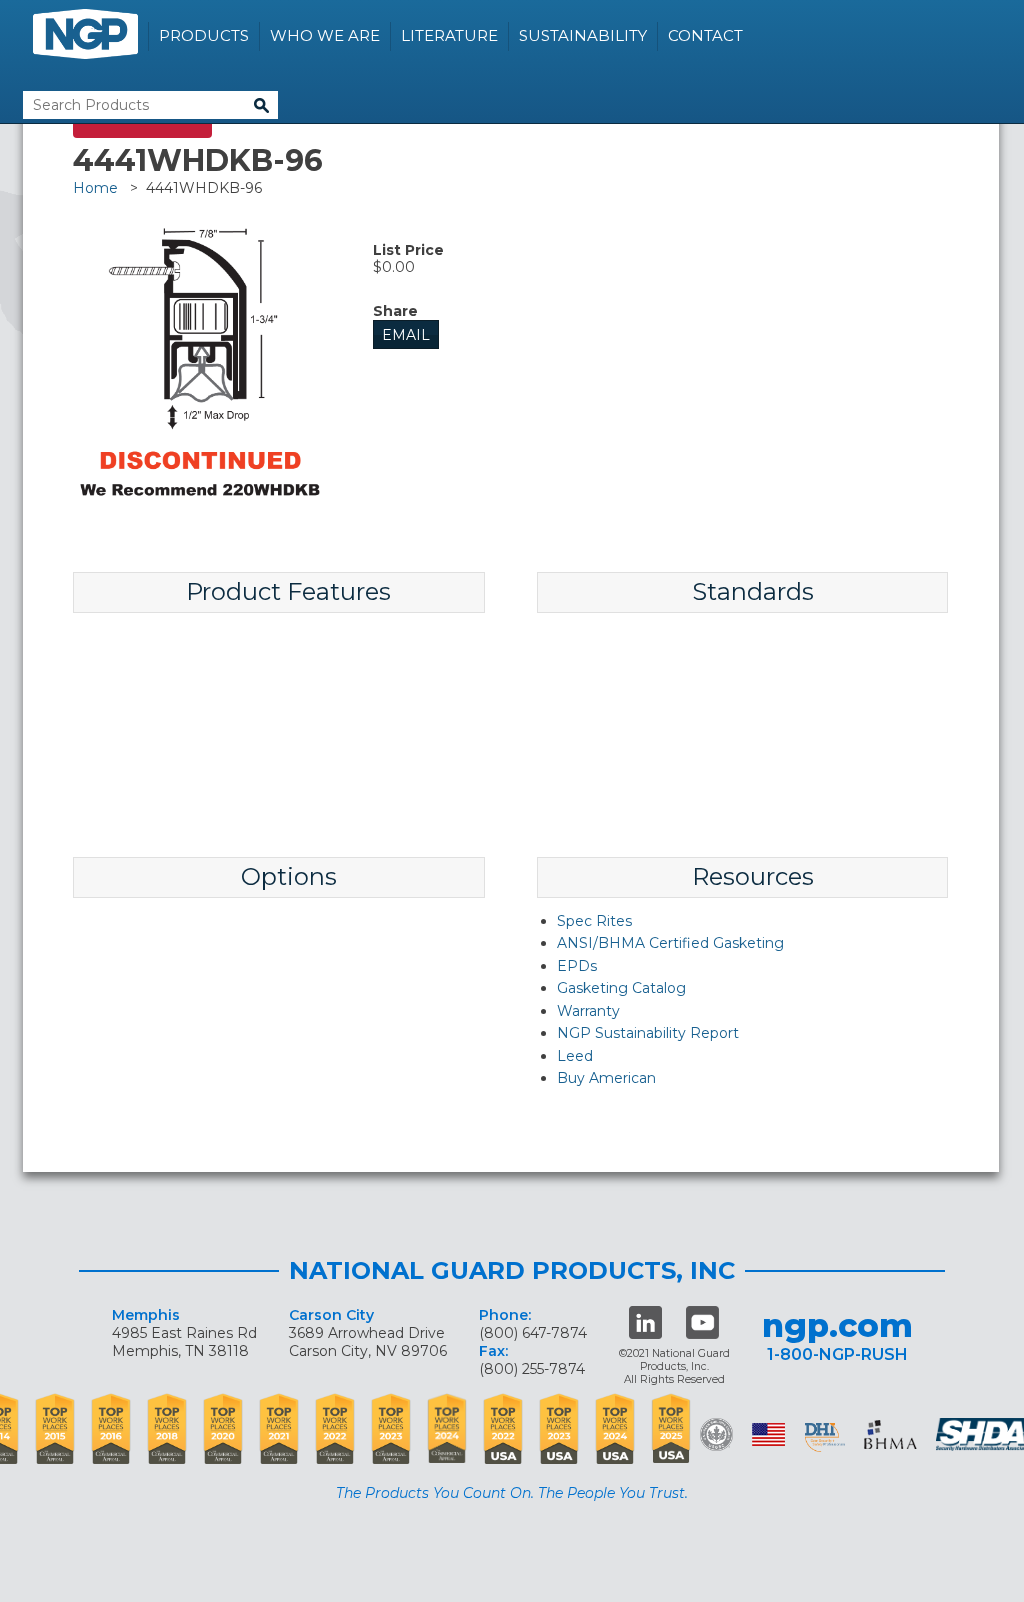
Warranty (588, 1011)
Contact (705, 35)
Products (204, 35)
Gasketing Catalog (621, 988)
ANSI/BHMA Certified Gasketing (670, 943)
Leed (575, 1056)
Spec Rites (594, 921)
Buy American (606, 1078)
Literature (449, 35)
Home (95, 188)
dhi (825, 1438)
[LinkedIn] (645, 1322)
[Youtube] (702, 1322)
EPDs (577, 966)
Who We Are (325, 35)
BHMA (890, 1434)
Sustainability (583, 35)
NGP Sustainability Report (648, 1033)
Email (406, 335)
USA (768, 1434)
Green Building (716, 1434)
